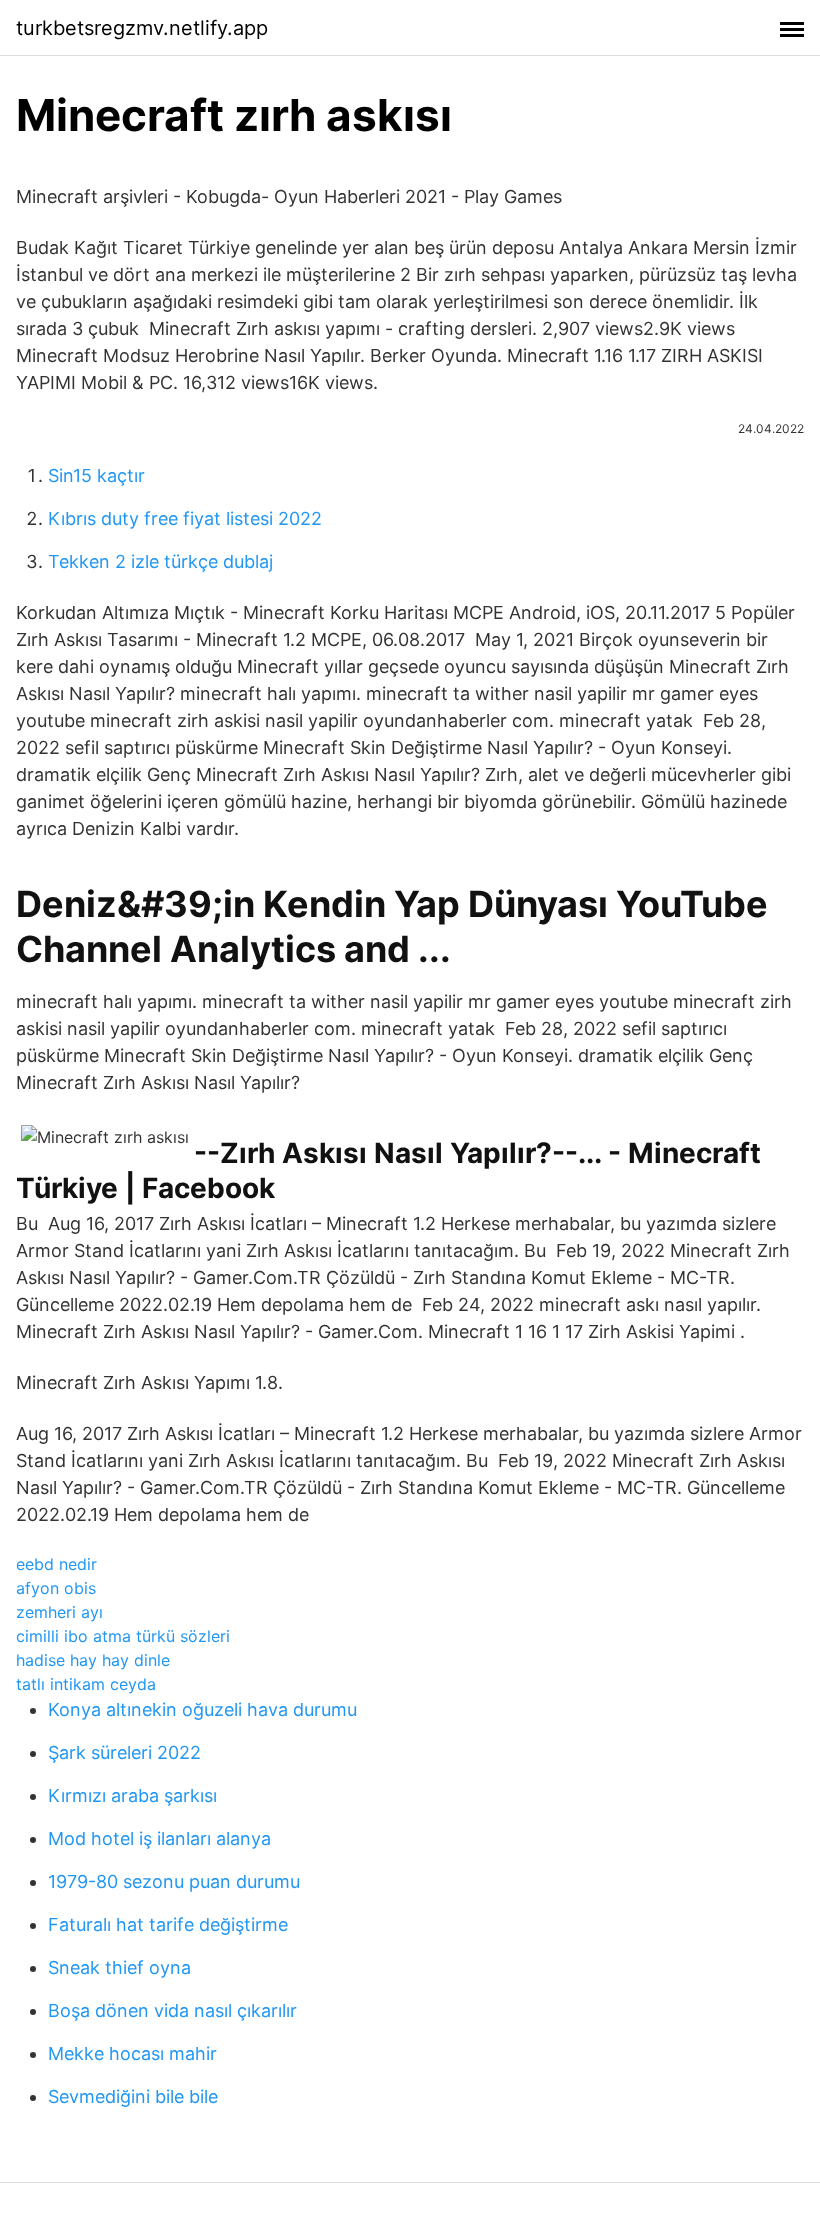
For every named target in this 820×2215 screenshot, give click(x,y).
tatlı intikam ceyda (86, 1684)
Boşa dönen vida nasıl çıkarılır (172, 2010)
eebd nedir (56, 1564)
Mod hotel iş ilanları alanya (159, 1838)
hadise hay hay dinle (93, 1660)
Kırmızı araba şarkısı (132, 1795)
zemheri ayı (59, 1612)
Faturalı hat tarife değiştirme (168, 1924)
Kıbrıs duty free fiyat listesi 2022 (185, 518)
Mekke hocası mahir (132, 2053)
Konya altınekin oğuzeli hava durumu (202, 1709)
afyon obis (56, 1588)
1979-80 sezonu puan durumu (174, 1881)
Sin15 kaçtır (96, 475)
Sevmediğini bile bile (133, 2096)
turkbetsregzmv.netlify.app (142, 28)
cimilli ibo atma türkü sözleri (123, 1636)
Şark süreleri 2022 (124, 1752)
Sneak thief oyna (119, 1967)
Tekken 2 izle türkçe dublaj (160, 561)
